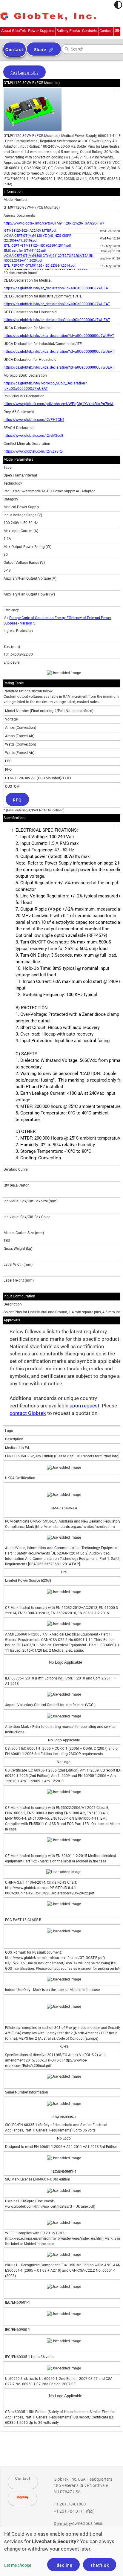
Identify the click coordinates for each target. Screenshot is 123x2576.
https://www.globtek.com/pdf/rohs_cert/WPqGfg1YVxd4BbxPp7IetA (59, 404)
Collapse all (24, 73)
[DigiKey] (22, 2499)
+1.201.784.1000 (70, 2504)
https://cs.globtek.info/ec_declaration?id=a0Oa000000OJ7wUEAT (57, 288)
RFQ (17, 800)
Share (40, 50)
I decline (63, 2565)
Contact (23, 2478)
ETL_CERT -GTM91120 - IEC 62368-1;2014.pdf (38, 246)
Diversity (62, 2524)
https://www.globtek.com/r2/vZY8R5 (33, 451)
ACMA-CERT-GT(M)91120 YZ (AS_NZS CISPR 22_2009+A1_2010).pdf (38, 238)
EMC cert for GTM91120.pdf (25, 251)
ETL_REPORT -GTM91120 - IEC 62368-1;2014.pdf (40, 266)
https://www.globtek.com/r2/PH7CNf (34, 420)
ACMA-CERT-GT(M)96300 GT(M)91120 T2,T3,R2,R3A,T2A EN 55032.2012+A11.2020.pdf (49, 258)
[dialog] (61, 2551)
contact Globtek (28, 1413)
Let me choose (18, 2565)
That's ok (100, 2565)
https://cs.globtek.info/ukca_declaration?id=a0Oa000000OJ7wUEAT (59, 336)
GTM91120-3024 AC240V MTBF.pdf (30, 231)
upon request (84, 1406)
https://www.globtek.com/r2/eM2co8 (33, 436)
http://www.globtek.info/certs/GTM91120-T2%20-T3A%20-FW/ (54, 223)
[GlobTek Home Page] (48, 17)
